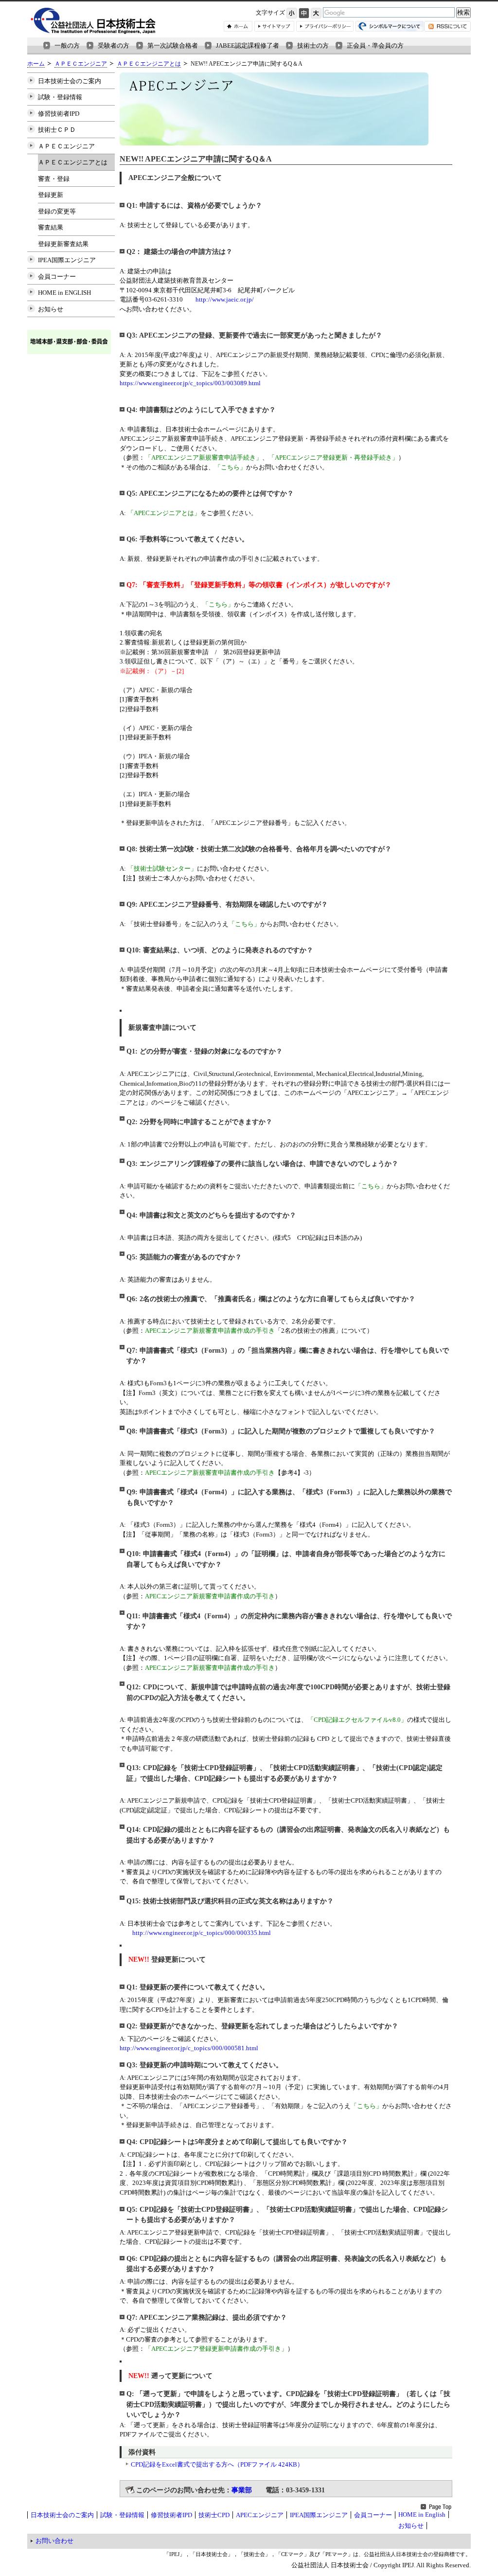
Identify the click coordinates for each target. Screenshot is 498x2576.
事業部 (242, 2490)
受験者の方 (114, 45)
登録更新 (51, 195)
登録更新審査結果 (63, 244)
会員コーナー (57, 277)
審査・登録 (54, 179)
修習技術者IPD (59, 114)
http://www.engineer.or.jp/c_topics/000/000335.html (202, 1933)
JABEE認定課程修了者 (248, 45)
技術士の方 (313, 45)
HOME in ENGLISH (64, 293)
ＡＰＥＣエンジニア (81, 64)
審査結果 (51, 227)
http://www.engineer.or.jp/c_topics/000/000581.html (189, 2048)
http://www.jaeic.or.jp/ (225, 299)
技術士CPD (214, 2515)
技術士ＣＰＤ (57, 130)
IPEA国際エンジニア (67, 260)
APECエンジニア (260, 2515)
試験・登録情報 (60, 97)
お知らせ (51, 309)
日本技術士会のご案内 (70, 81)
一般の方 (67, 45)
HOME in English (422, 2514)
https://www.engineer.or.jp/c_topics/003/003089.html (190, 383)
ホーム (36, 64)
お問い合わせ (54, 2541)
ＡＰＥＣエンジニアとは (149, 64)
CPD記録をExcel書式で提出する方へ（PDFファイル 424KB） (217, 2464)
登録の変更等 (57, 211)
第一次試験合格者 (173, 45)
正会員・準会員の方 (375, 45)
